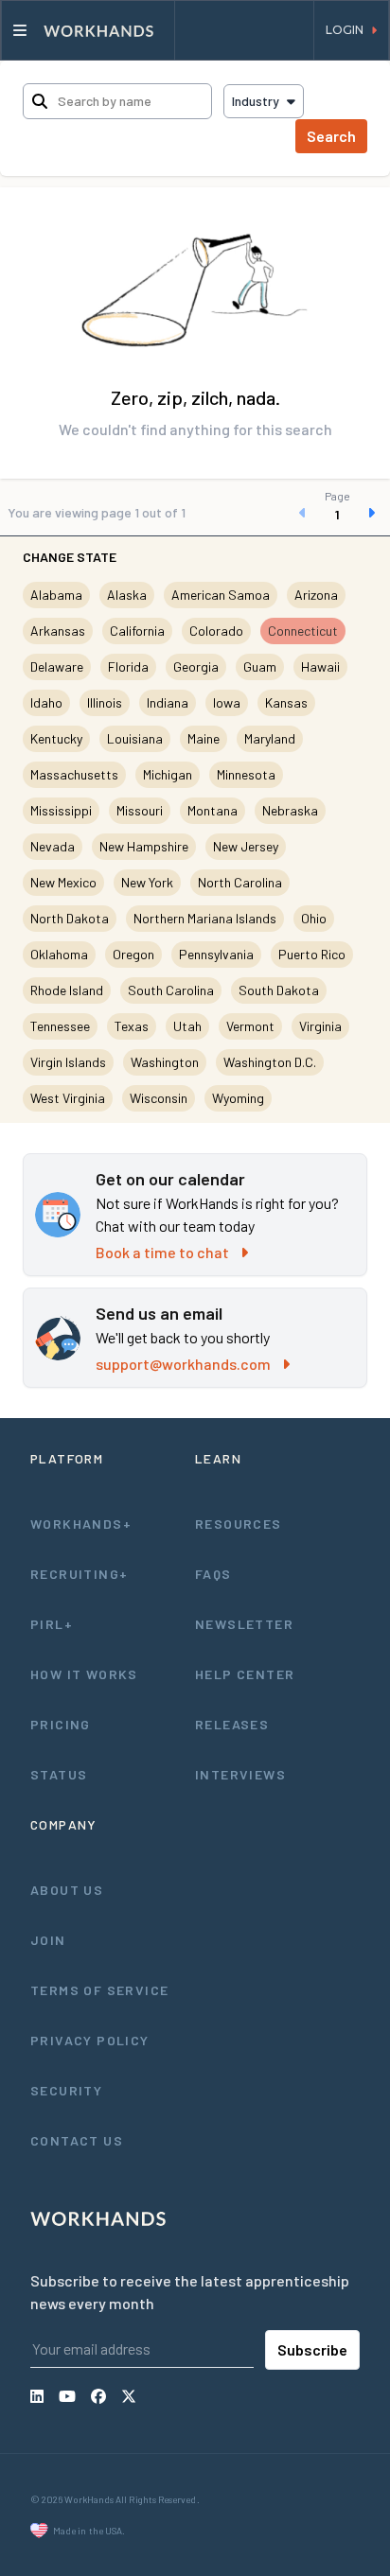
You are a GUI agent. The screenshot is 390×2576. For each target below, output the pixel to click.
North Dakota (70, 918)
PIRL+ (52, 1624)
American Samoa (221, 595)
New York (147, 882)
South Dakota (279, 990)
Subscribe (312, 2349)
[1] (337, 513)
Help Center (245, 1674)
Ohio (314, 918)
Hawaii (320, 666)
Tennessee (60, 1026)
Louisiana (135, 738)
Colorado (216, 631)
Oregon (133, 954)
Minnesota (246, 774)
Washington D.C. (270, 1062)
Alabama (56, 595)
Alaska (127, 595)
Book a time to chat (162, 1252)
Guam (260, 666)
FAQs (213, 1574)
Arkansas (58, 631)
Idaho (46, 702)
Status (59, 1774)
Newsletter (244, 1624)
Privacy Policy (90, 2040)
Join (48, 1940)
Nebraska (290, 810)
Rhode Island (67, 990)
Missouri (140, 810)
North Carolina (240, 882)
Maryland (270, 738)
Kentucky (56, 738)
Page (337, 496)
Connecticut (303, 631)
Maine (204, 738)
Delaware (57, 666)
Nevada (53, 846)
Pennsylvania (216, 954)
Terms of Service (99, 1990)
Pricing (61, 1724)
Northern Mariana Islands (205, 918)
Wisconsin (159, 1098)
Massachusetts (74, 774)
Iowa (227, 702)
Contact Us (77, 2140)
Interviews (240, 1774)
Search (331, 136)
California (137, 631)
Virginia (320, 1026)
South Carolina (171, 990)
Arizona (316, 595)
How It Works (84, 1674)
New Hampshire (144, 846)
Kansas (286, 702)
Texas (132, 1026)
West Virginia (68, 1098)
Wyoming (238, 1098)
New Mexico (63, 882)
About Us (67, 1890)
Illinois (105, 702)
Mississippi (61, 810)
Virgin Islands (68, 1062)
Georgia (196, 666)
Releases (232, 1724)
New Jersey (246, 846)
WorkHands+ (81, 1524)
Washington (165, 1062)
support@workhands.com (183, 1364)
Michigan (168, 774)
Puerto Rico (312, 954)
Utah (187, 1026)
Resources (239, 1524)
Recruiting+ (79, 1574)
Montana (213, 810)
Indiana (168, 702)
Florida (128, 666)
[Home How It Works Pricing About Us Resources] (88, 30)
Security (66, 2090)
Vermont (250, 1026)
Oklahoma (59, 954)
